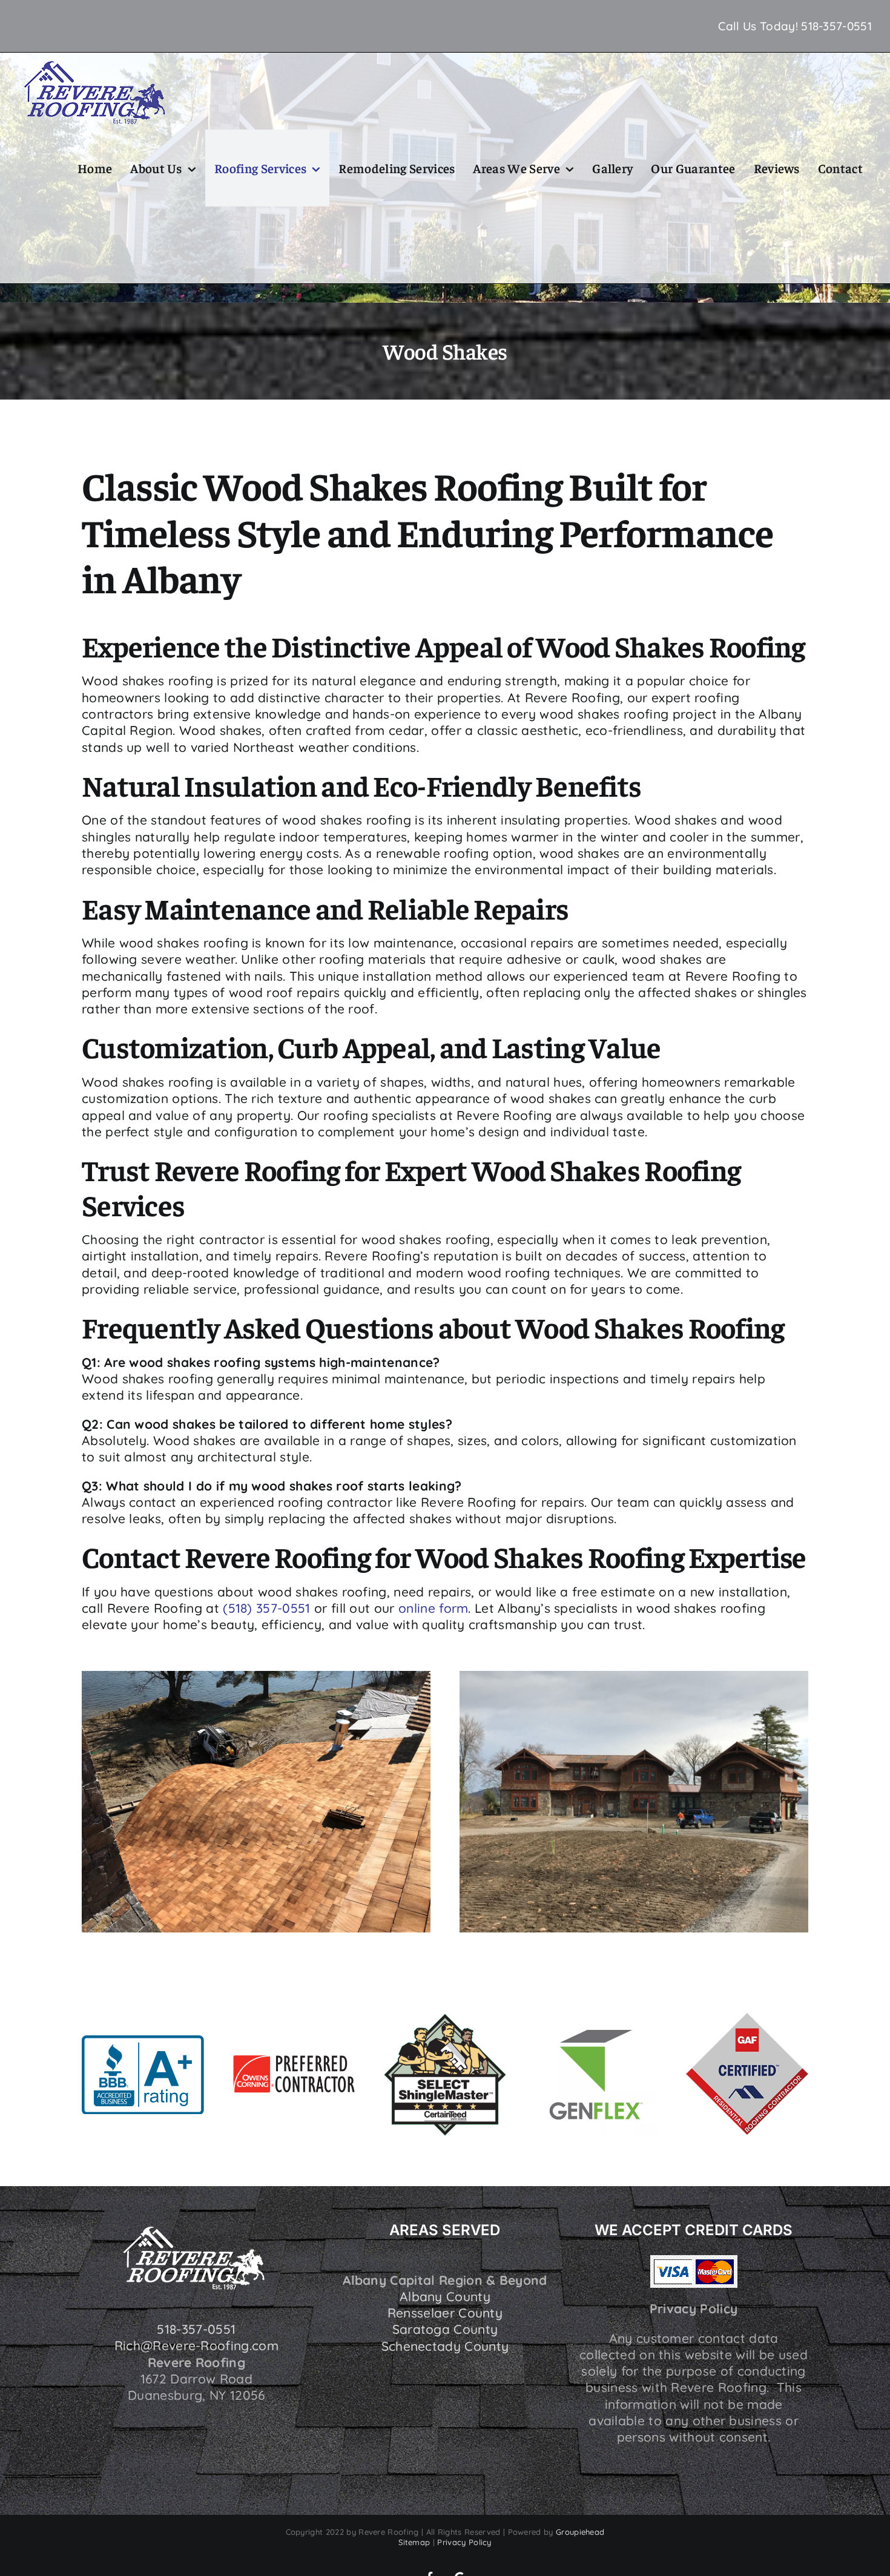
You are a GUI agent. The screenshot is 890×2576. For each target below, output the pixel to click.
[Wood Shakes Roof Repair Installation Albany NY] (256, 1677)
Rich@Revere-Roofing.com (196, 2345)
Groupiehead (580, 2532)
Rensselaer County (445, 2313)
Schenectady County (445, 2346)
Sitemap (414, 2542)
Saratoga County (445, 2329)
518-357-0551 (836, 26)
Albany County (445, 2296)
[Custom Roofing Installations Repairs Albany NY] (634, 1677)
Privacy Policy (464, 2542)
